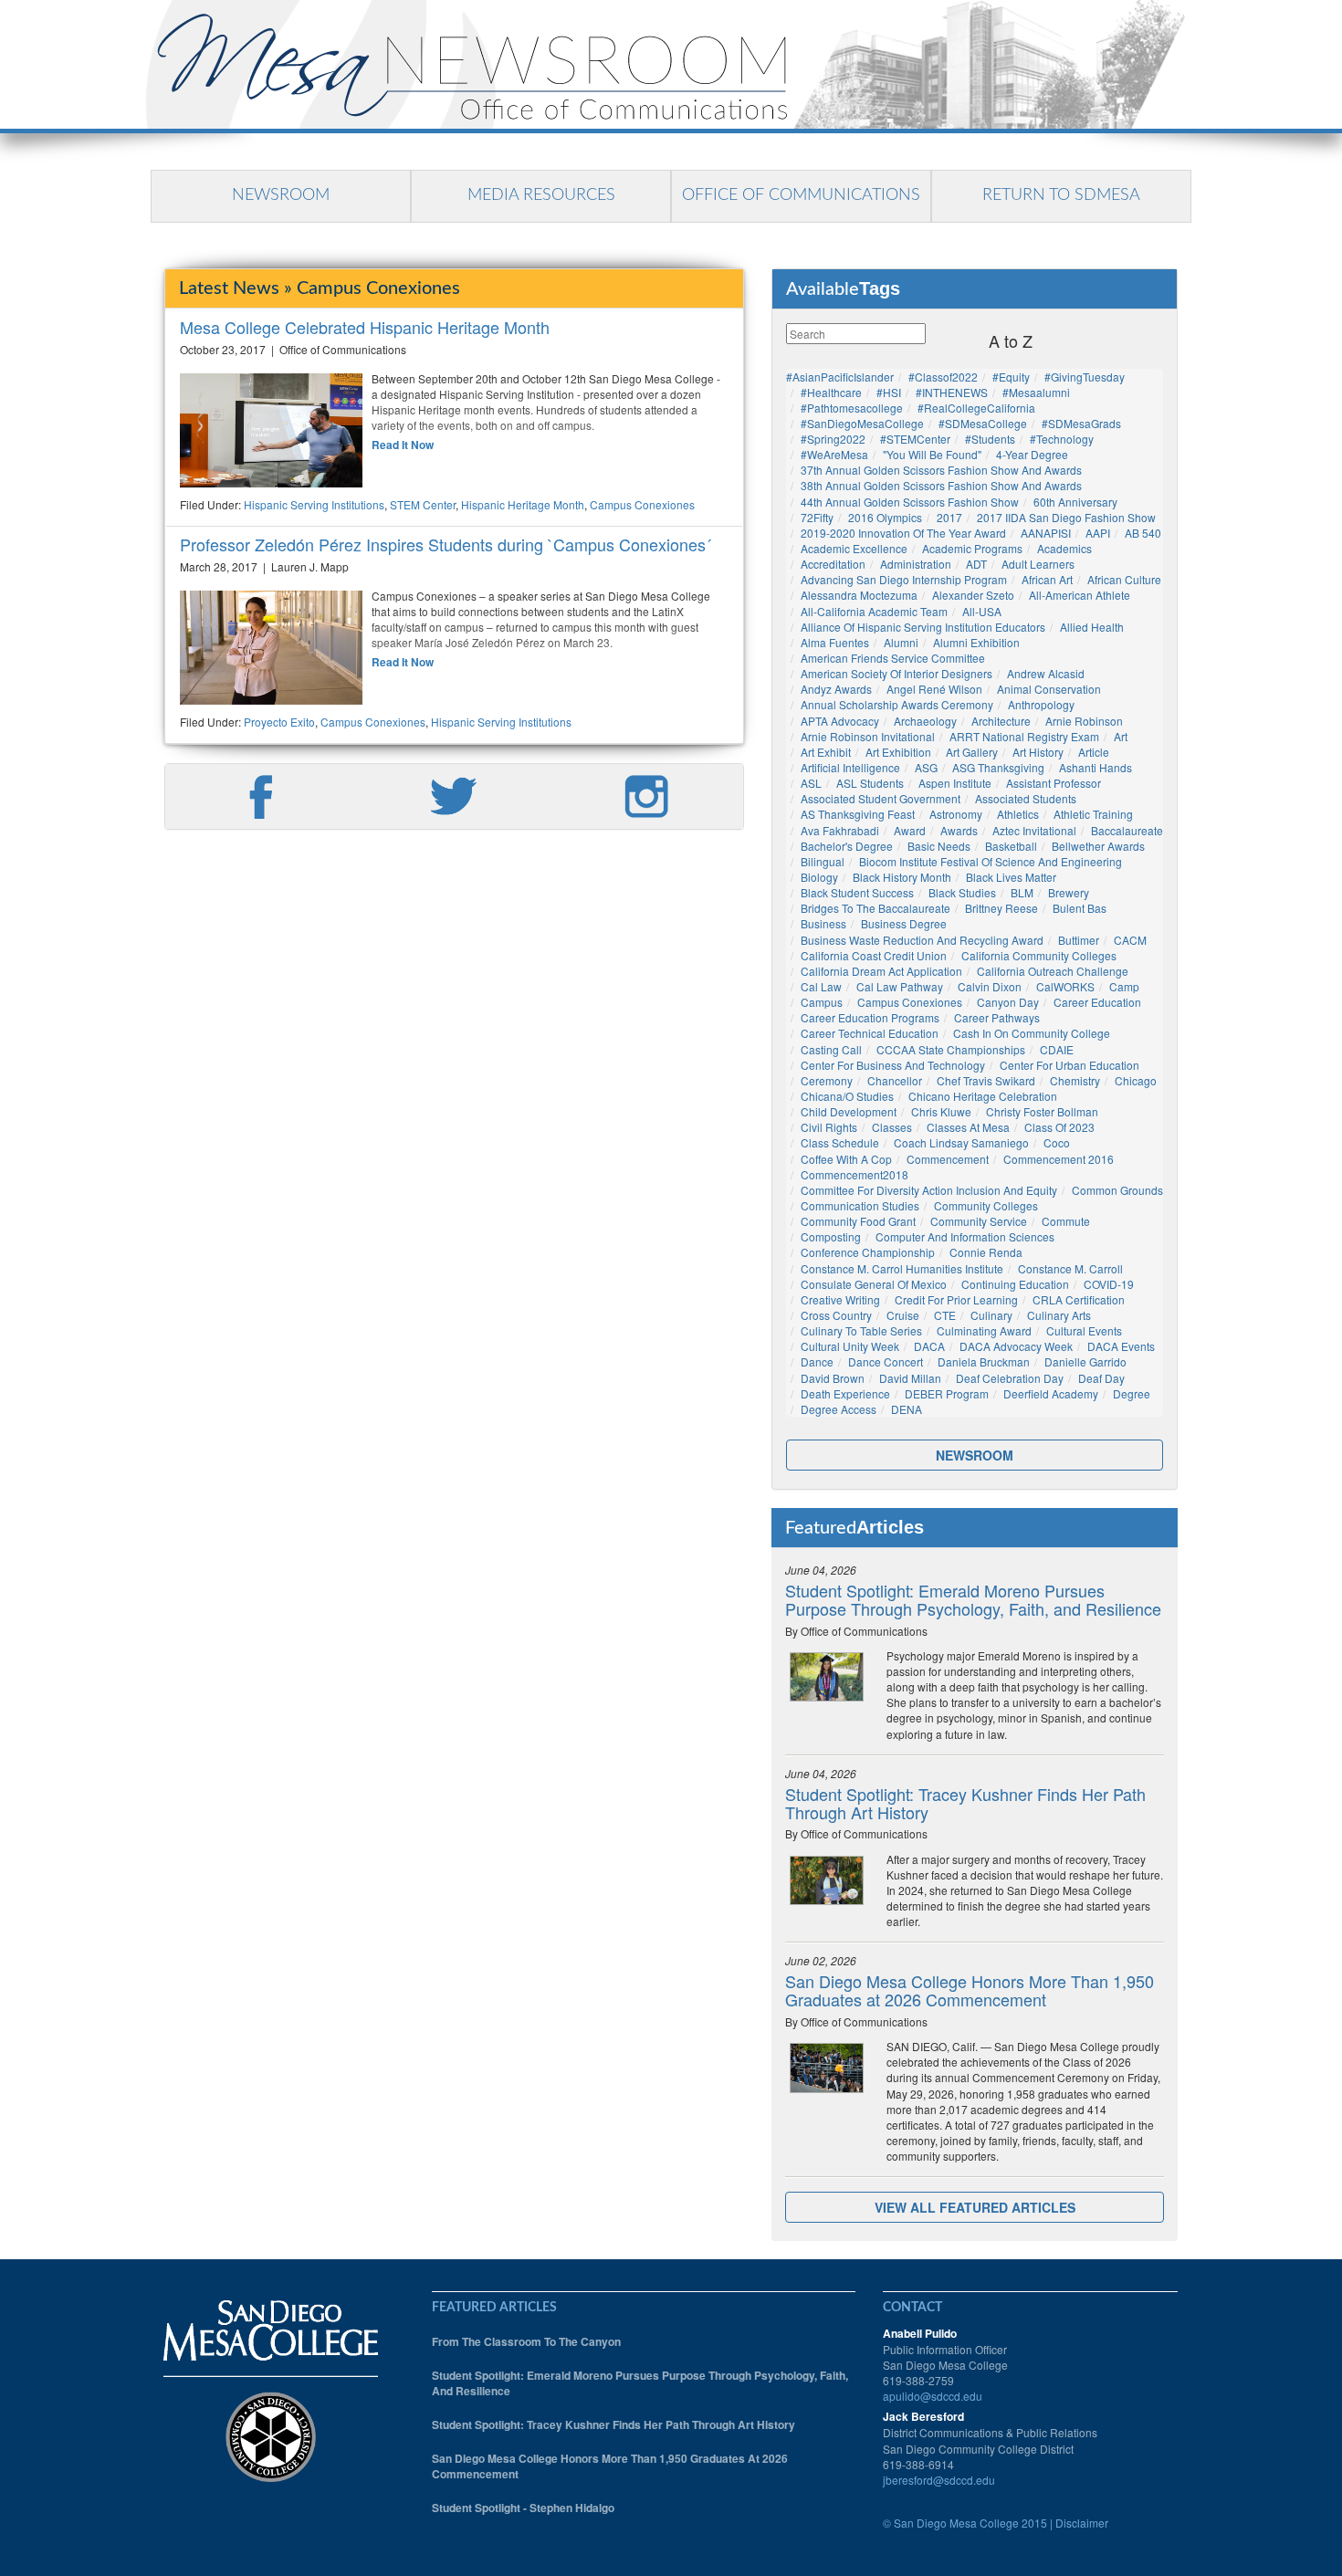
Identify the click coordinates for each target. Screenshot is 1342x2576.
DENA (907, 1409)
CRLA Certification (1079, 1299)
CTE (945, 1315)
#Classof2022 (943, 377)
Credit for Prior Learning (956, 1299)
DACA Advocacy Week (1016, 1346)
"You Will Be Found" (932, 454)
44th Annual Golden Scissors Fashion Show (910, 502)
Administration (916, 564)
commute (1066, 1221)
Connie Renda (986, 1252)
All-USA (982, 611)
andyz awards (836, 689)
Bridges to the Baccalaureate (875, 908)
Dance (817, 1361)
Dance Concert (886, 1361)
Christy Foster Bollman (1042, 1111)
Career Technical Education (870, 1033)
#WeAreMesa (834, 454)
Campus (822, 1002)
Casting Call (831, 1049)
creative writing (840, 1299)
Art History (1038, 752)
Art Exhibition (898, 752)
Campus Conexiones (642, 504)
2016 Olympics (885, 517)
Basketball (1011, 846)
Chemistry (1075, 1080)
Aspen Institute (955, 783)
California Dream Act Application (881, 971)
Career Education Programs (870, 1017)
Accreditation (833, 564)
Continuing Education (1015, 1284)
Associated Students (1026, 798)
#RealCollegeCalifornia (976, 408)
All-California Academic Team (874, 611)
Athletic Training (1093, 814)
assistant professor (1054, 783)
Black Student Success (857, 892)
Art (1121, 736)
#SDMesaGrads (1081, 423)
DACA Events (1121, 1346)
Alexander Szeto (973, 595)
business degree (904, 923)
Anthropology (1041, 704)
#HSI (889, 392)
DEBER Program (947, 1393)
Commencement (948, 1159)
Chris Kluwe (941, 1111)
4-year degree (1032, 454)
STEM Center (423, 504)
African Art (1047, 579)
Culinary (991, 1315)
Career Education (1097, 1002)
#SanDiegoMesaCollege (862, 423)
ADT (976, 564)
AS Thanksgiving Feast (858, 814)
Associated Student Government (881, 798)
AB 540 (1143, 533)
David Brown (833, 1378)
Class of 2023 (1059, 1127)
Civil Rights (829, 1127)
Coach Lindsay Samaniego (961, 1142)
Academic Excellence (854, 548)
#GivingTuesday (1085, 377)
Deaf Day (1101, 1378)
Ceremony (827, 1080)
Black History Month (902, 877)
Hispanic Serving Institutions (314, 504)
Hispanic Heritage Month (523, 504)
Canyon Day (1008, 1002)
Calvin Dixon (990, 986)
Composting (831, 1236)
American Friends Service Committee (893, 658)
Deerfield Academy (1051, 1393)
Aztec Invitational (1034, 830)
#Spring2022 (833, 439)
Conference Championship (868, 1252)
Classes (892, 1127)
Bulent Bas (1080, 908)
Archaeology (925, 721)
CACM (1130, 940)
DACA (929, 1346)
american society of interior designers (896, 673)
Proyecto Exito (279, 722)
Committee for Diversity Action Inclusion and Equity (929, 1190)
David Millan (910, 1378)
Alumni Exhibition (976, 642)
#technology (1062, 439)
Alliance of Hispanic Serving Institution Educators (923, 627)
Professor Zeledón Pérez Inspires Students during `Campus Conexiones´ (446, 544)
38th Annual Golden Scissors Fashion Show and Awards (941, 485)
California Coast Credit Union (874, 955)
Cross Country (836, 1315)
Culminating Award (984, 1330)
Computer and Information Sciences (965, 1236)
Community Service (979, 1221)
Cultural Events (1084, 1330)
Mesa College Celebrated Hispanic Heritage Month (365, 327)
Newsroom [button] (975, 1455)
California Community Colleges (1039, 955)
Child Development (849, 1111)
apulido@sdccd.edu (933, 2396)
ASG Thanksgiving (998, 767)
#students (990, 439)
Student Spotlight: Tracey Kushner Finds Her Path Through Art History (965, 1803)
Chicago (1136, 1080)
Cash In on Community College (1032, 1033)
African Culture (1124, 579)
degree (1132, 1393)
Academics (1064, 548)
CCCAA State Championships (951, 1049)
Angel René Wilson (934, 689)
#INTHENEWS (952, 392)
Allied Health (1092, 627)
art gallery (972, 752)
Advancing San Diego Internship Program (904, 579)
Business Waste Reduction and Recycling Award (922, 940)
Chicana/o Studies (847, 1096)
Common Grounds (1117, 1190)
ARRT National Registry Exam (1024, 736)
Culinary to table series (861, 1330)
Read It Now (403, 445)
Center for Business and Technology (893, 1065)
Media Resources (541, 195)
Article (1094, 752)
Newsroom (281, 195)
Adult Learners (1038, 564)
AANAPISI (1046, 533)
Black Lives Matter (1011, 877)
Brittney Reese (1001, 908)
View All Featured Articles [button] (975, 2207)
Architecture (1001, 721)
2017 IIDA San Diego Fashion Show (1066, 517)
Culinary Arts (1059, 1315)
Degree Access (839, 1409)
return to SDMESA (1061, 195)
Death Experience (845, 1393)
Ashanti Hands (1096, 767)
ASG (926, 767)
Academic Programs (972, 548)
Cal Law (821, 986)
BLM (1022, 892)
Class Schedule (840, 1142)
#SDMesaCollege (983, 423)
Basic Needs (939, 846)
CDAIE (1057, 1049)
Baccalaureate (1127, 830)
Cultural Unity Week (850, 1346)
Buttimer (1079, 940)
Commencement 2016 (1059, 1159)
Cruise (903, 1315)
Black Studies (962, 892)
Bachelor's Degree (847, 846)
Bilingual (823, 861)
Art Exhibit (826, 752)
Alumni (901, 642)
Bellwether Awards (1098, 846)
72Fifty (817, 517)
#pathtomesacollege (852, 408)
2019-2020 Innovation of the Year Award (903, 533)
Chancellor (895, 1080)
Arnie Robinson (1084, 721)
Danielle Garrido (1085, 1361)
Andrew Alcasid (1046, 673)
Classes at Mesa (968, 1127)
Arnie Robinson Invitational (868, 736)
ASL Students (870, 783)
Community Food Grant (858, 1221)
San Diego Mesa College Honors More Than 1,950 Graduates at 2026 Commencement (970, 1990)
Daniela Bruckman (984, 1361)
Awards (959, 830)
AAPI (1098, 533)
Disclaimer (1082, 2523)
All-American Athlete (1080, 595)
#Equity (1011, 377)
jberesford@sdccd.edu (939, 2480)
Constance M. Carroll (1070, 1268)
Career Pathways (997, 1017)
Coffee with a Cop (846, 1159)
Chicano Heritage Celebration (983, 1096)
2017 (949, 517)
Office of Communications (801, 195)
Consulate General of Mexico (874, 1284)
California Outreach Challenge (1053, 971)
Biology (819, 877)
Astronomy (956, 814)
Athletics (1018, 814)
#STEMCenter (915, 439)
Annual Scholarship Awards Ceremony (897, 704)
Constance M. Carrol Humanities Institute (902, 1268)
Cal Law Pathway (900, 986)
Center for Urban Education (1069, 1065)
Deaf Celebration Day (1010, 1378)
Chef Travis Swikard (986, 1080)
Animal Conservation (1049, 689)
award (910, 830)
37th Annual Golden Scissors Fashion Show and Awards (941, 470)
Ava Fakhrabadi (840, 830)
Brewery (1069, 892)
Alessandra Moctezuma (859, 595)
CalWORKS (1065, 986)
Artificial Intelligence (850, 767)
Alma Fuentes (835, 642)
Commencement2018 (854, 1174)
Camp (1124, 986)
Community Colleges (986, 1205)
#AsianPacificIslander (840, 377)
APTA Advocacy (840, 721)
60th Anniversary (1075, 502)
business (823, 923)
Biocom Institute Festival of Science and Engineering (991, 861)
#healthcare (831, 392)
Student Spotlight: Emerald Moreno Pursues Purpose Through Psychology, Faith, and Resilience (973, 1599)
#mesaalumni (1036, 392)
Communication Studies (860, 1205)
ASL (811, 783)
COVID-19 (1109, 1284)
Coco (1057, 1142)
